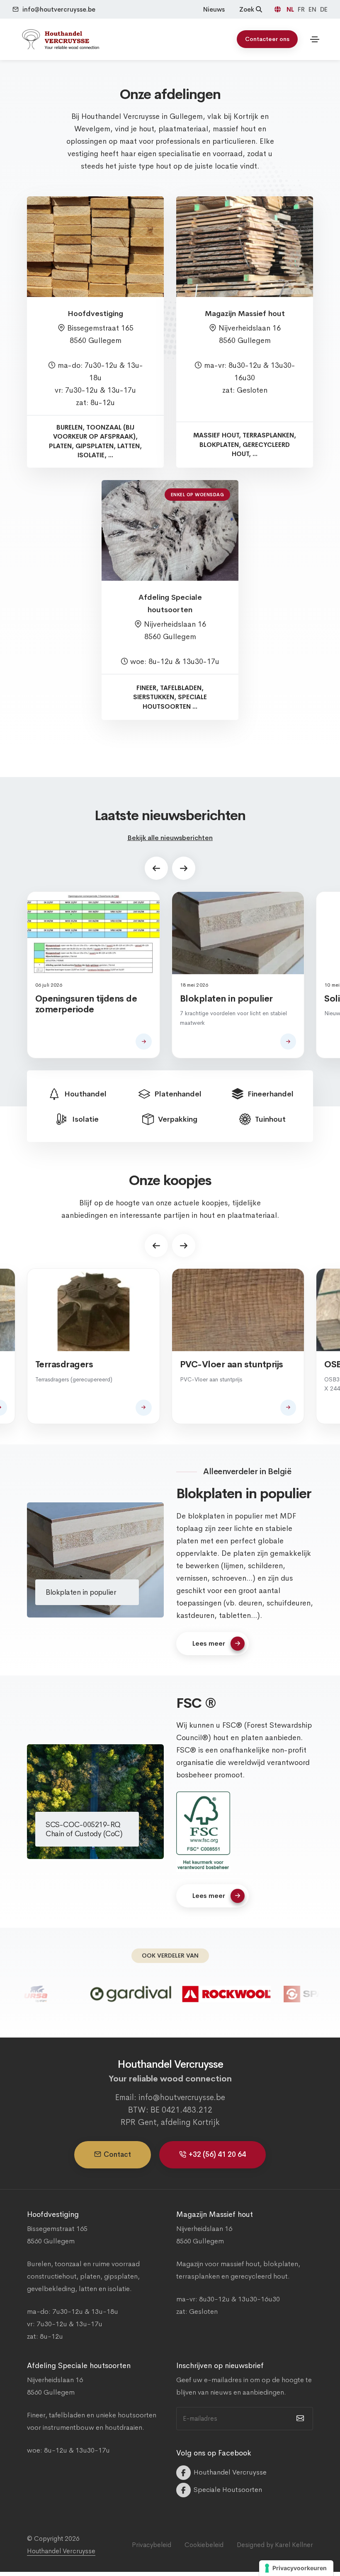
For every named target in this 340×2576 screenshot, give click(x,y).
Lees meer (209, 1643)
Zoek (248, 9)
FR (302, 9)
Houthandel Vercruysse (61, 2551)
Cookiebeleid (204, 2545)
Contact (117, 2155)
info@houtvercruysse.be (59, 9)
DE (324, 9)
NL (291, 9)
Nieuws (214, 9)
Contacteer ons (267, 39)
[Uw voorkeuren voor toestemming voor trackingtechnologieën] (296, 2568)
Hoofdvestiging (95, 314)
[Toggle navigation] (315, 39)
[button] (156, 868)
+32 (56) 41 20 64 (217, 2155)
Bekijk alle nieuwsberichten (170, 838)
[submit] (299, 2419)
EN (313, 9)
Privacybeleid (152, 2545)
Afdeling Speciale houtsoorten (170, 604)
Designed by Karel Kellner (275, 2545)
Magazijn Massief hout (245, 314)
